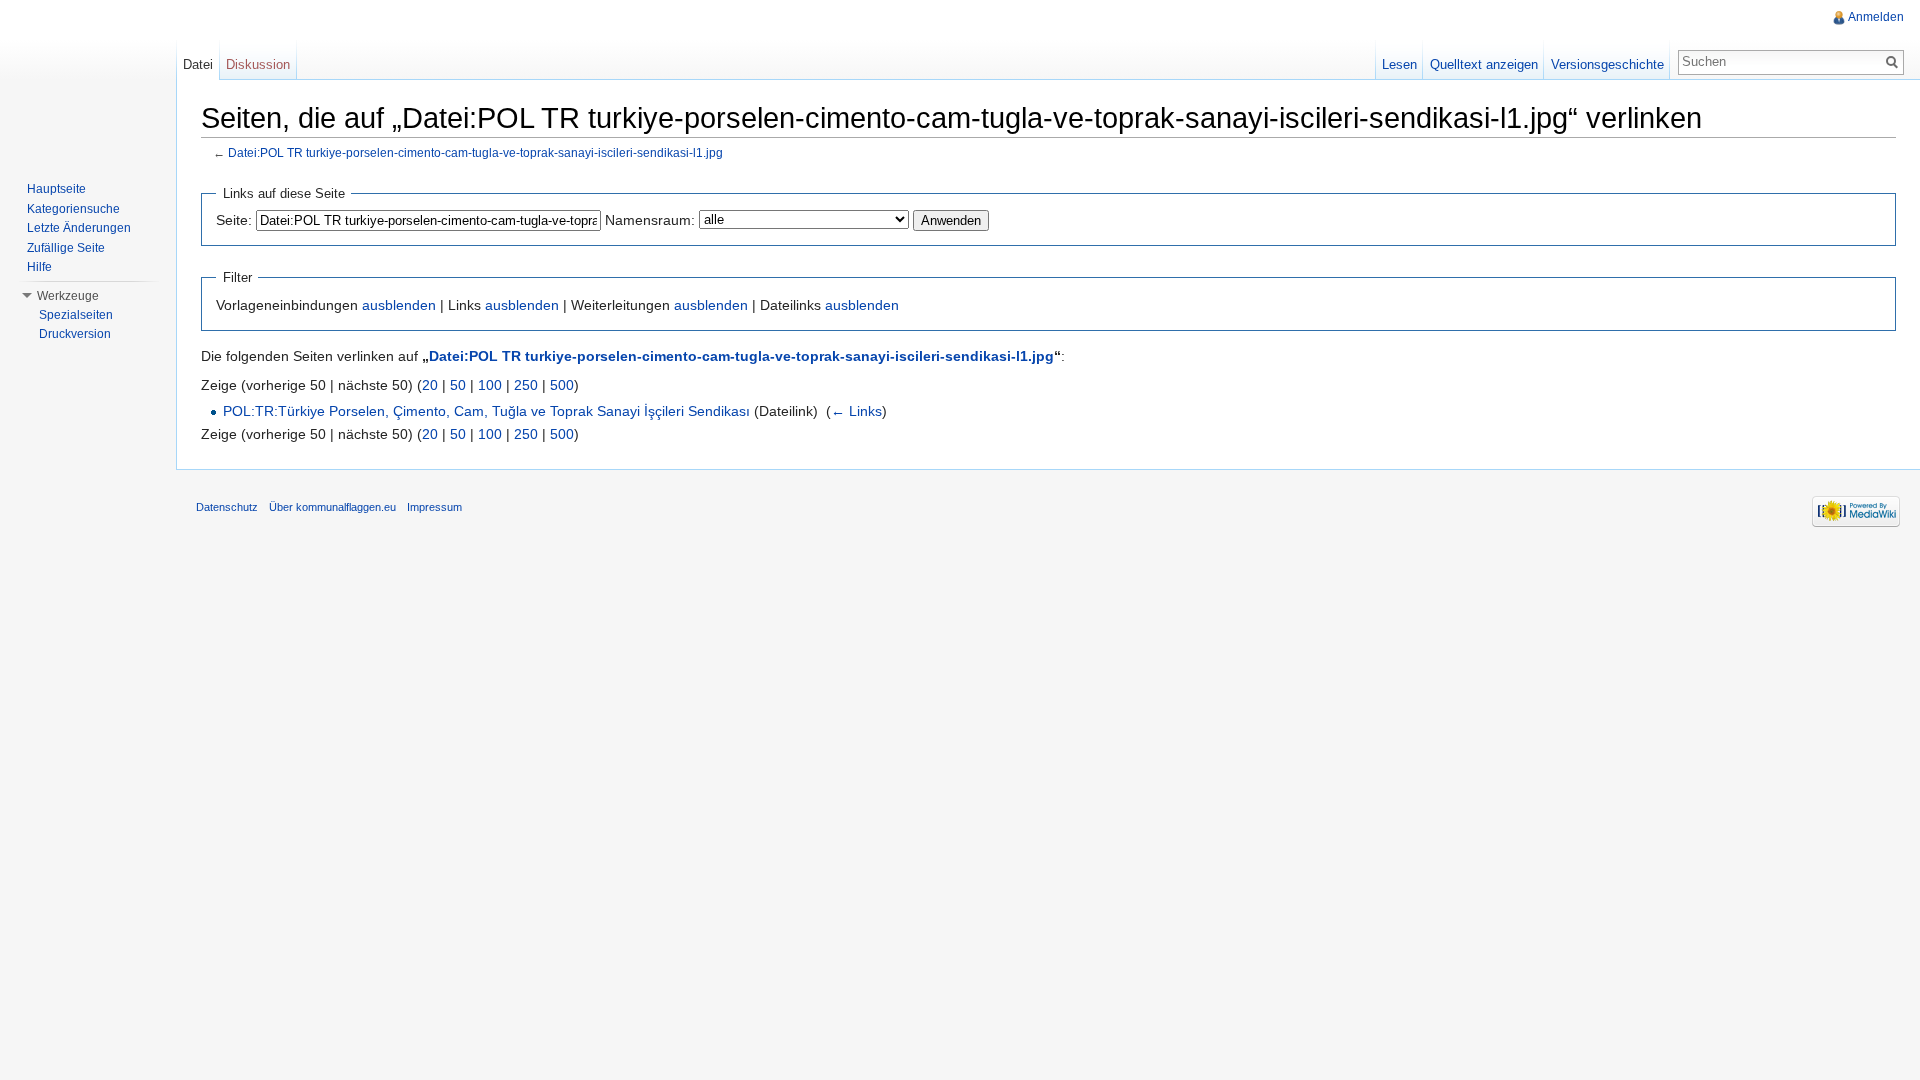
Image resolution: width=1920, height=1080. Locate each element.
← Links (856, 411)
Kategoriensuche (73, 209)
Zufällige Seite (66, 248)
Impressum (434, 507)
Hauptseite (56, 189)
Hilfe (39, 267)
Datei (198, 64)
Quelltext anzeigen (1484, 64)
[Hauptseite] (88, 80)
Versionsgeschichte (1607, 64)
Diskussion (258, 64)
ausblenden (399, 305)
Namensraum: (650, 220)
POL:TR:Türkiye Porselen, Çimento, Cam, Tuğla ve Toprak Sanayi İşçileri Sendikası (486, 411)
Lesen (1399, 64)
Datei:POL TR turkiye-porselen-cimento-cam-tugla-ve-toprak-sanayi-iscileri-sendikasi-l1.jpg (475, 152)
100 (490, 385)
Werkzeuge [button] (68, 296)
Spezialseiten (76, 315)
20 (430, 385)
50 (458, 385)
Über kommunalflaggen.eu (332, 507)
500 (562, 385)
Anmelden (1876, 17)
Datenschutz (227, 507)
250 (526, 385)
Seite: (234, 220)
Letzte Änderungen (79, 228)
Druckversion (75, 334)
